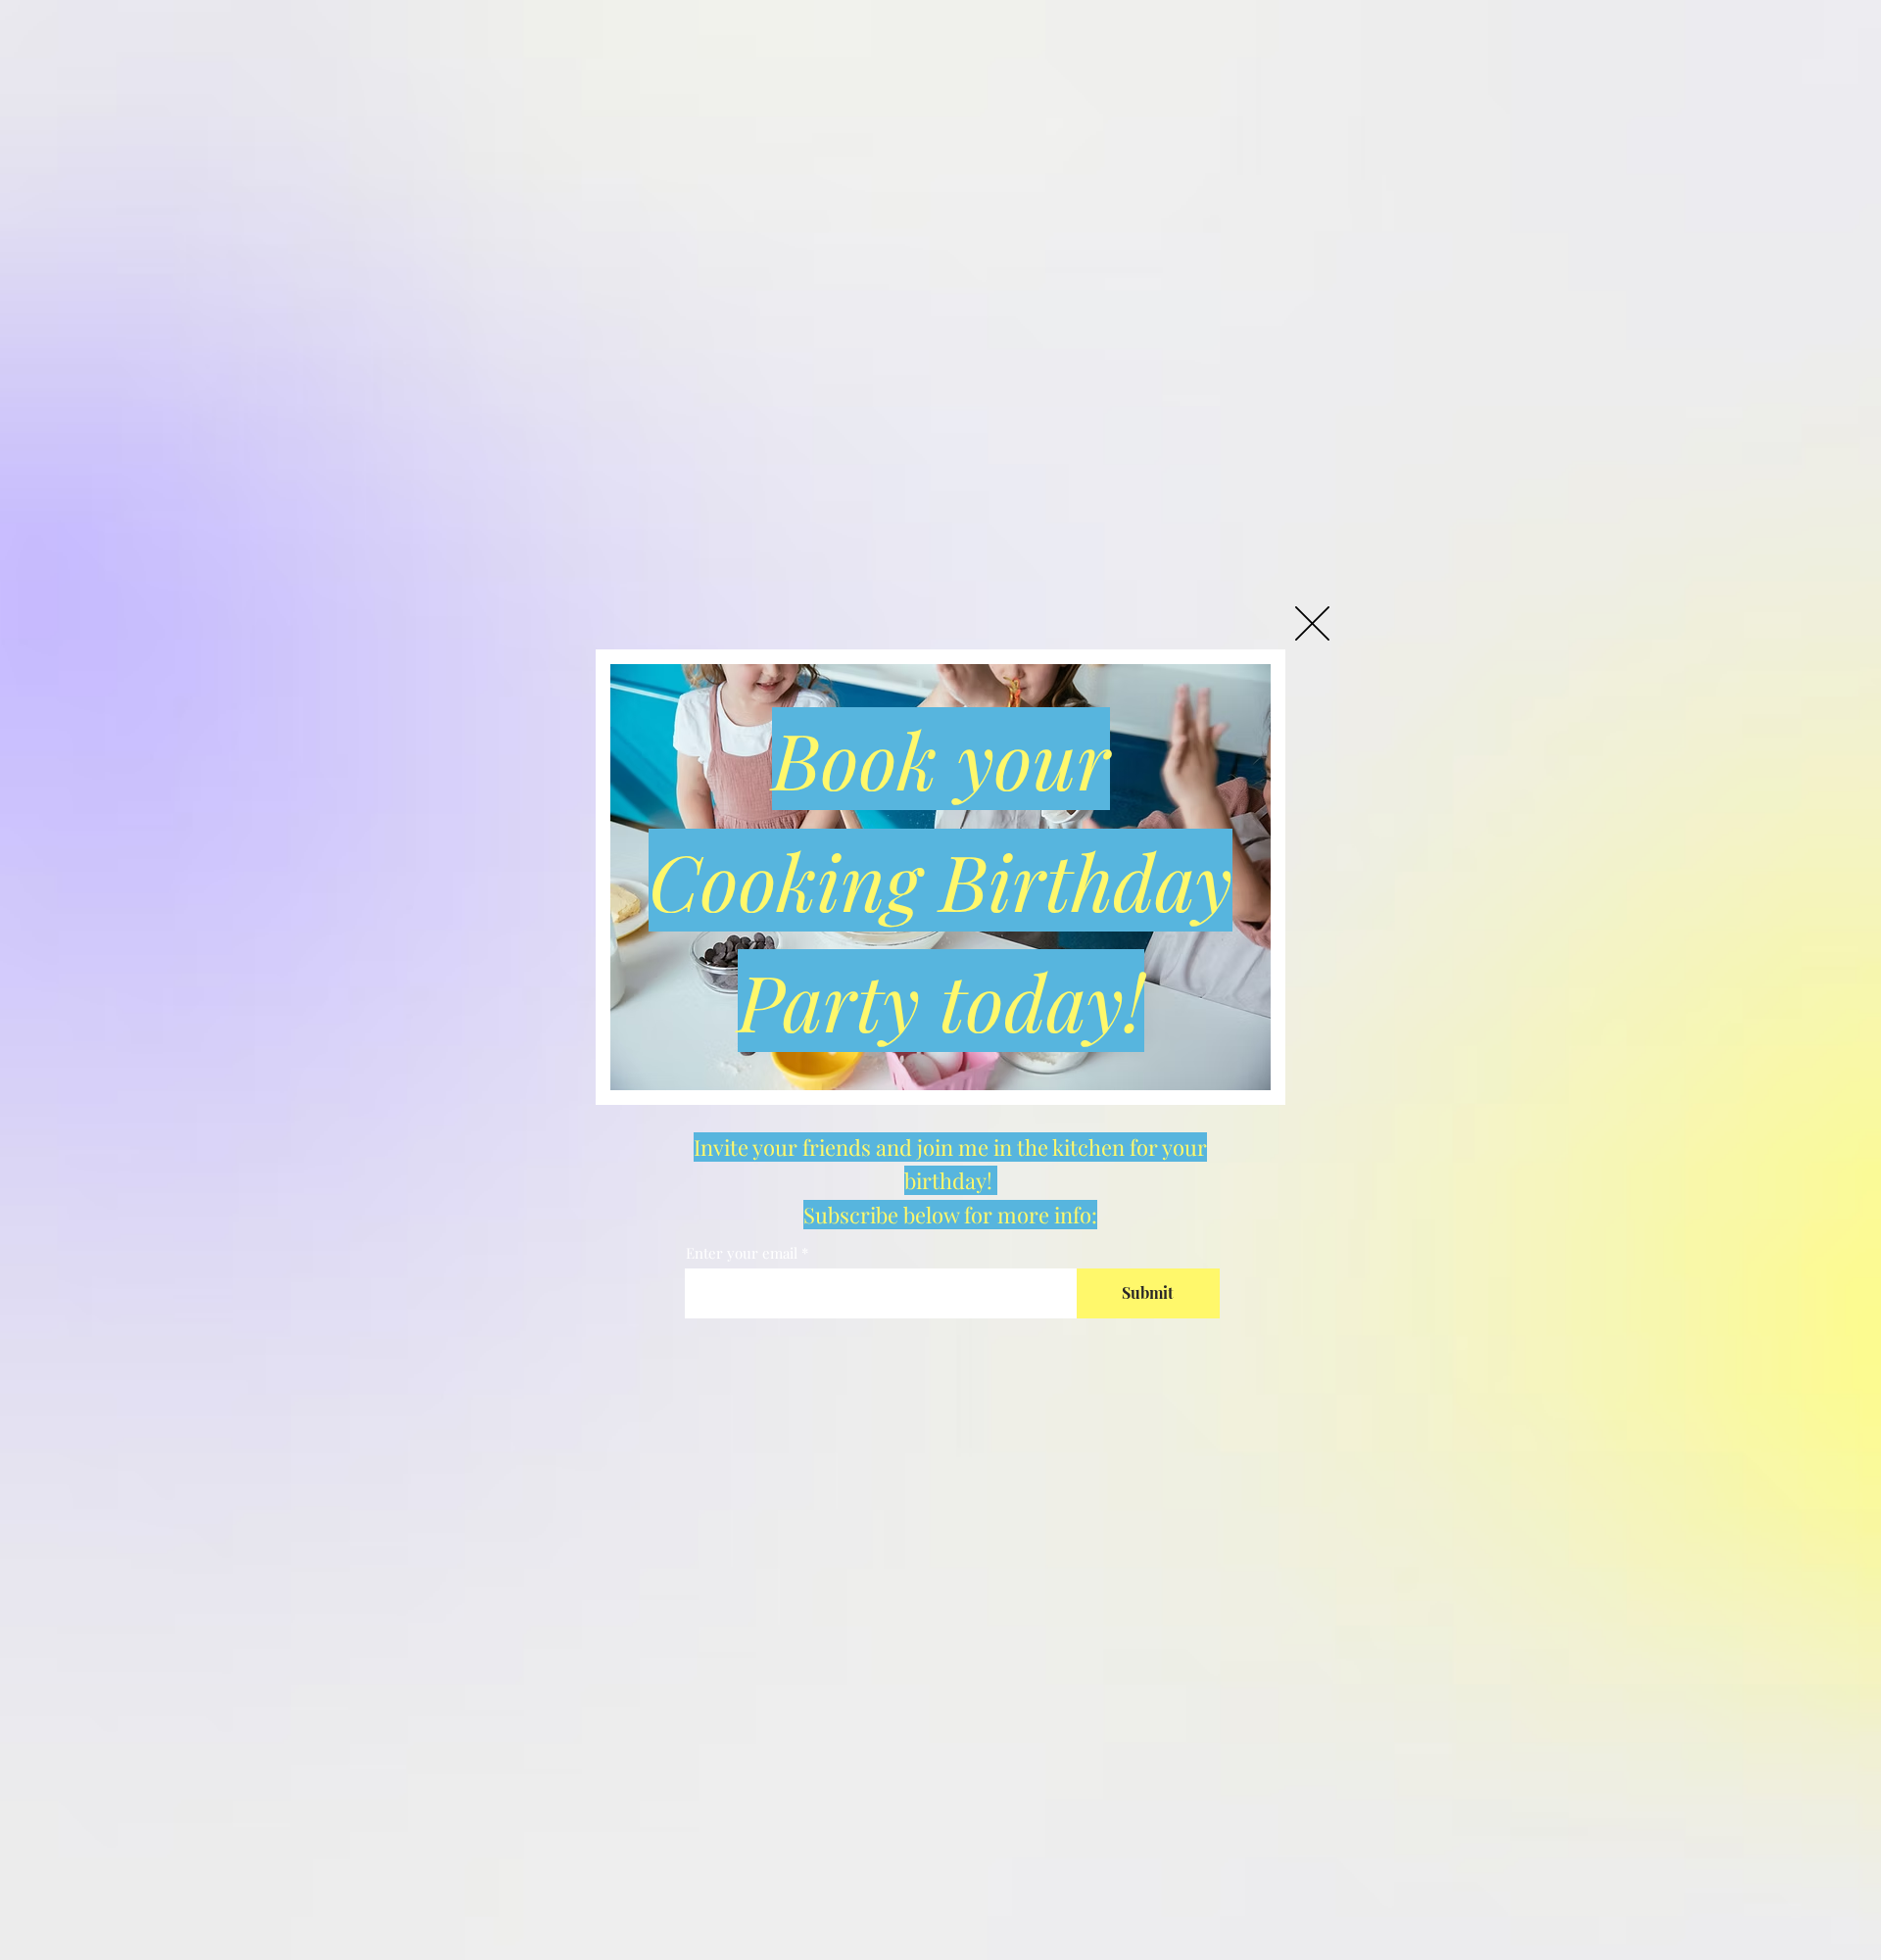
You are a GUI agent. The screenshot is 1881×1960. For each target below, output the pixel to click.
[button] (1312, 623)
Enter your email (742, 1253)
